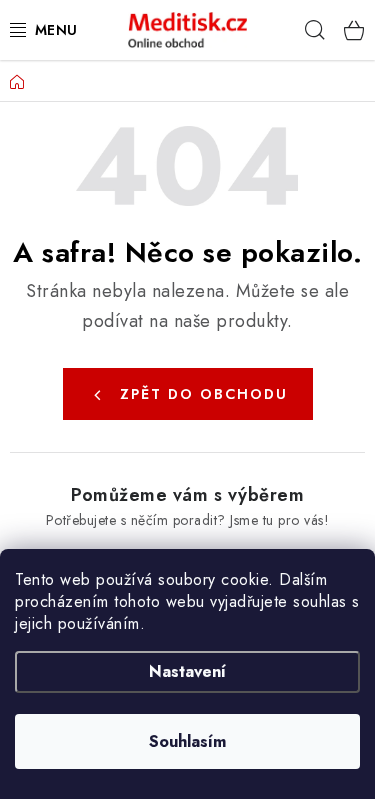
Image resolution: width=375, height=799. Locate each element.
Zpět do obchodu (204, 394)
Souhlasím (187, 741)
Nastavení (187, 671)
